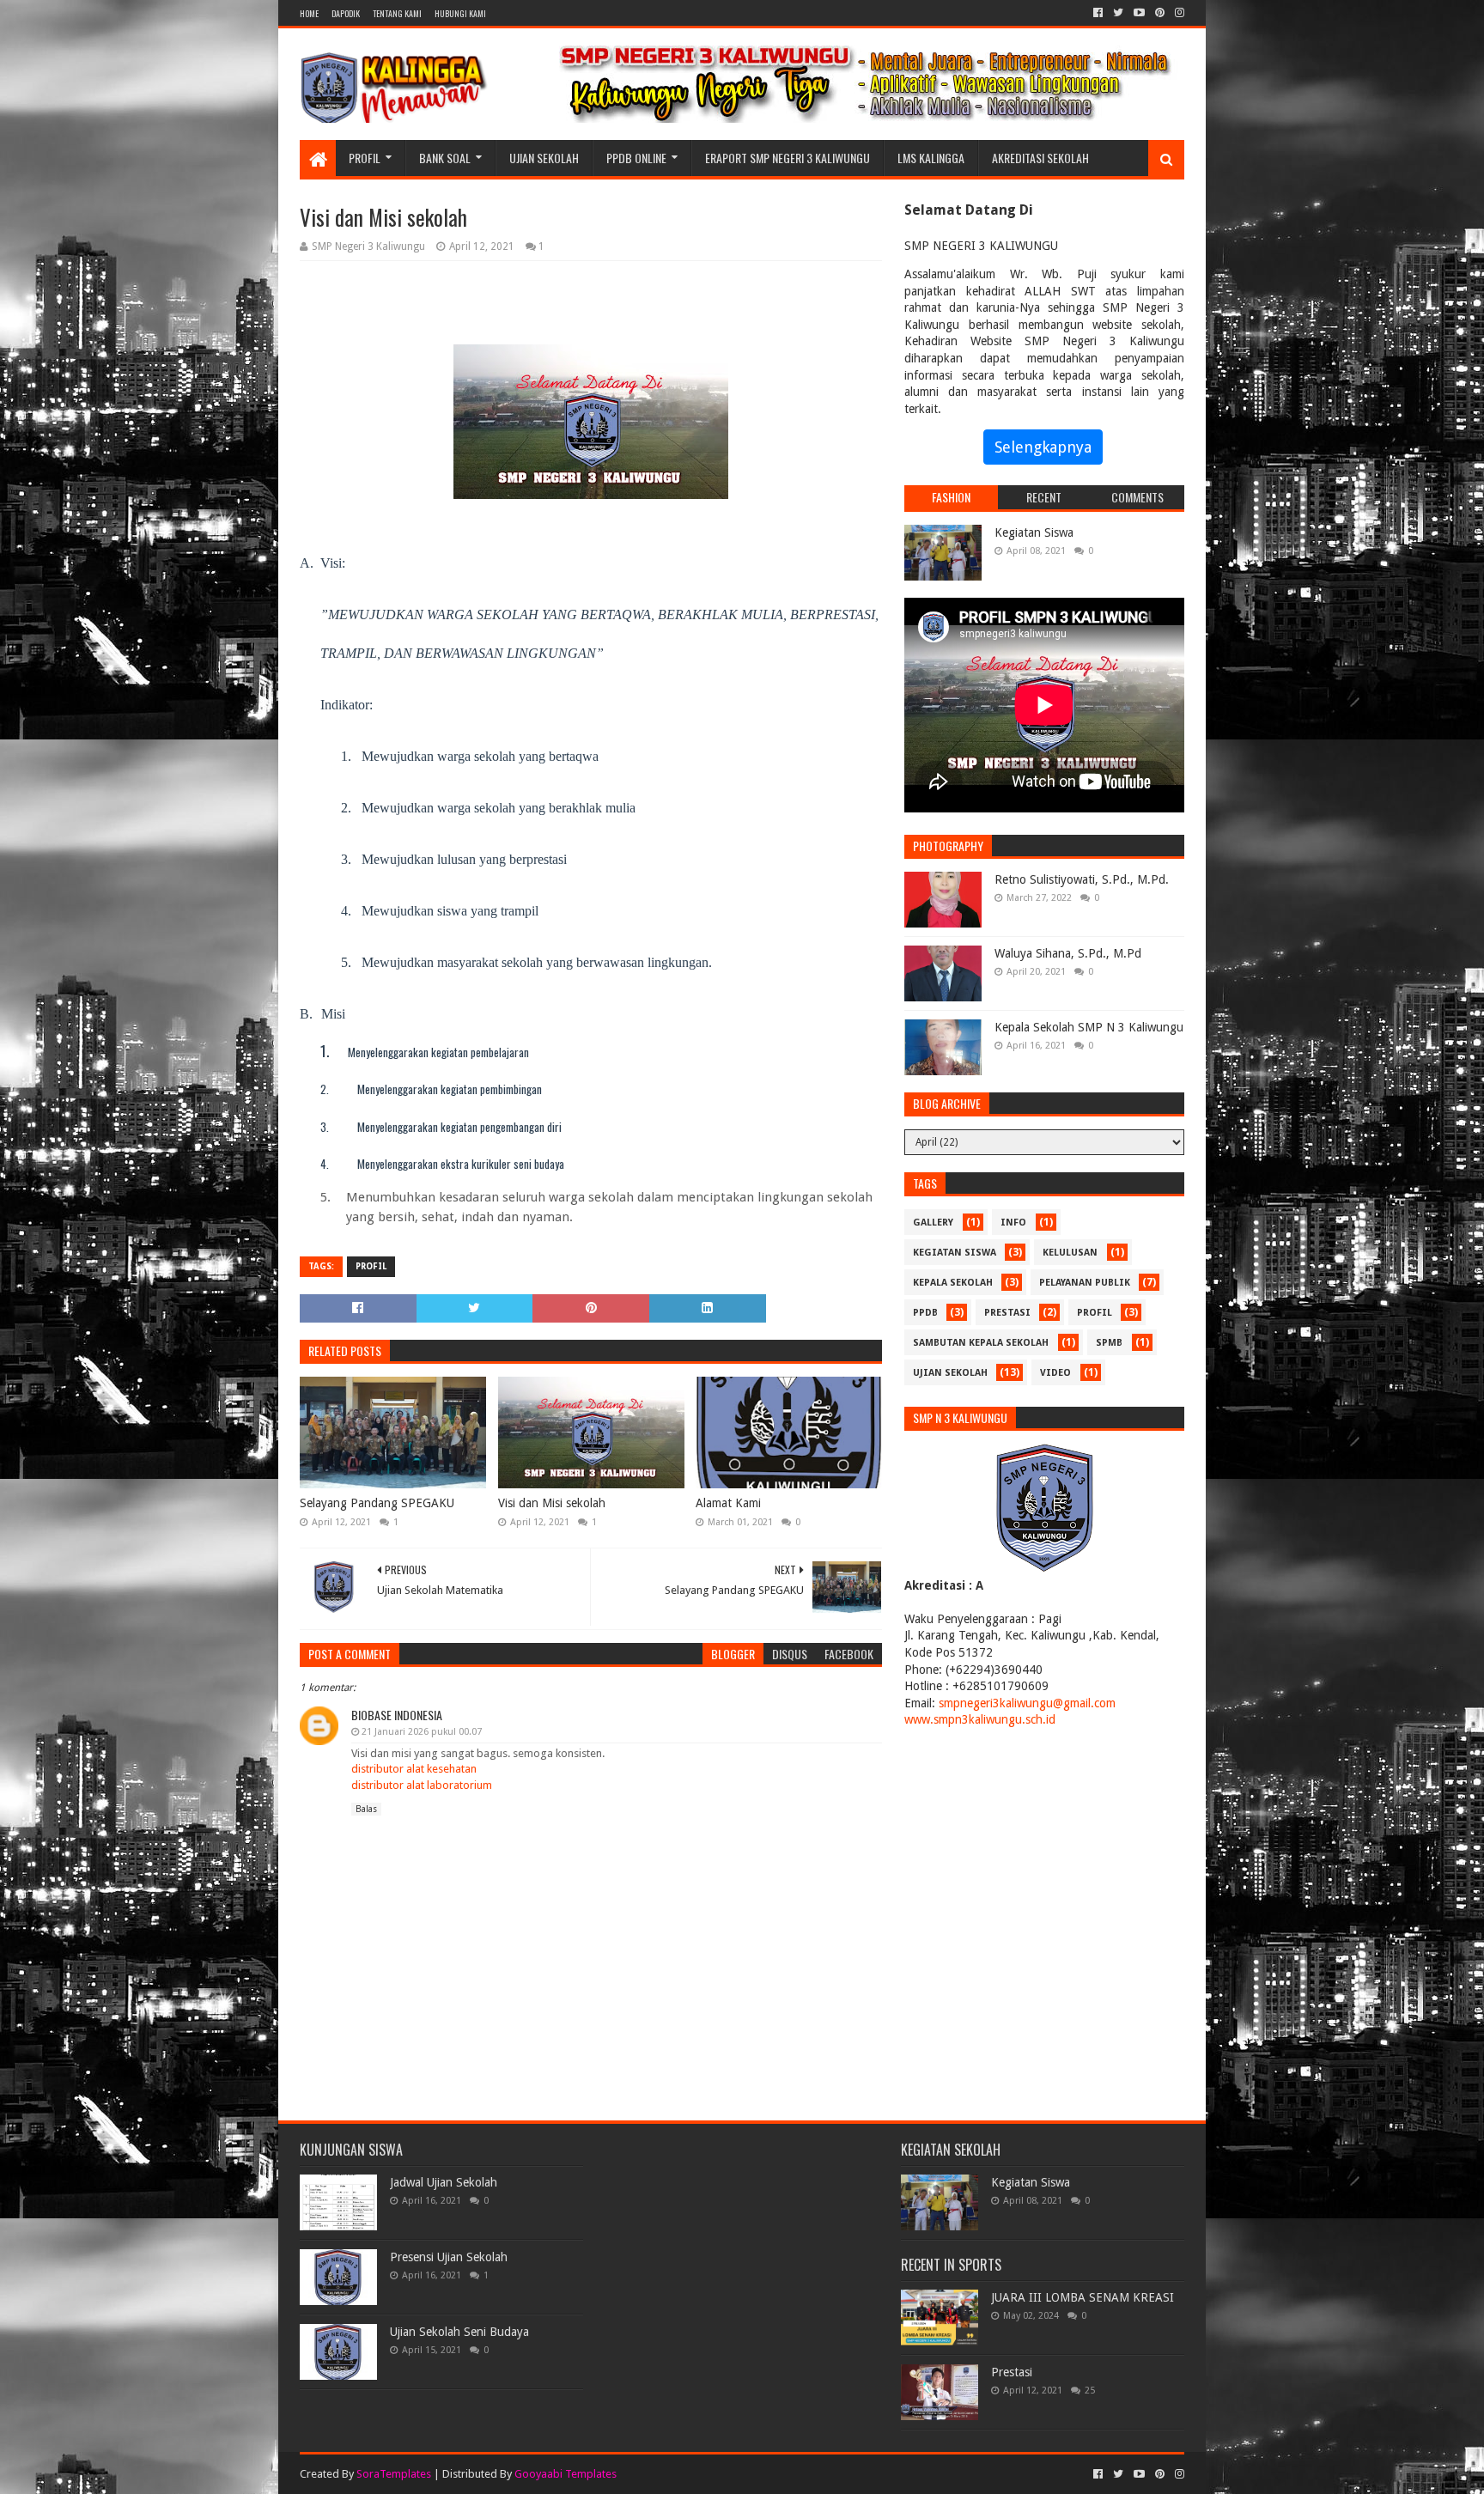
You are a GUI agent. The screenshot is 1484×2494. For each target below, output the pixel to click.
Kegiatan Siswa (1034, 532)
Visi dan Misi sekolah (552, 1503)
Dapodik (346, 13)
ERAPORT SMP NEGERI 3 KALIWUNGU (788, 158)
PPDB (925, 1313)
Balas (366, 1809)
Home (309, 13)
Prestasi (1007, 1313)
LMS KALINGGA (931, 158)
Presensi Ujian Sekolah (449, 2257)
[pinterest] (1160, 13)
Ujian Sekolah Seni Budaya (459, 2332)
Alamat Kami (728, 1503)
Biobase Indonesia (397, 1715)
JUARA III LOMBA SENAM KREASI (1083, 2297)
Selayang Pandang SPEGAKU (377, 1503)
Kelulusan (1070, 1253)
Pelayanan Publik (1085, 1283)
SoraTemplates (394, 2474)
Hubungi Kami (460, 13)
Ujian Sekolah (544, 158)
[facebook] (1098, 13)
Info (1013, 1223)
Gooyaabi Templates (566, 2474)
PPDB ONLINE (636, 158)
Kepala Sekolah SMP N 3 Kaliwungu (1089, 1027)
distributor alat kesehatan (414, 1769)
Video (1055, 1373)
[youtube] (1139, 13)
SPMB (1109, 1343)
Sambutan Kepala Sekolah (981, 1343)
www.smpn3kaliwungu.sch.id (980, 1719)
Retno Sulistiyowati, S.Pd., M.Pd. (1082, 879)
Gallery (933, 1223)
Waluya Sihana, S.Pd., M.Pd (1068, 953)
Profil (365, 158)
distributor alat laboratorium (422, 1785)
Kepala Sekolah (953, 1283)
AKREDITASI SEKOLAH (1040, 158)
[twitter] (1118, 13)
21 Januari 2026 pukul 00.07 (422, 1732)
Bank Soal (445, 158)
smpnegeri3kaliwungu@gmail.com (1027, 1703)
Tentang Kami (397, 13)
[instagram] (1178, 13)
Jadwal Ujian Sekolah (444, 2182)
